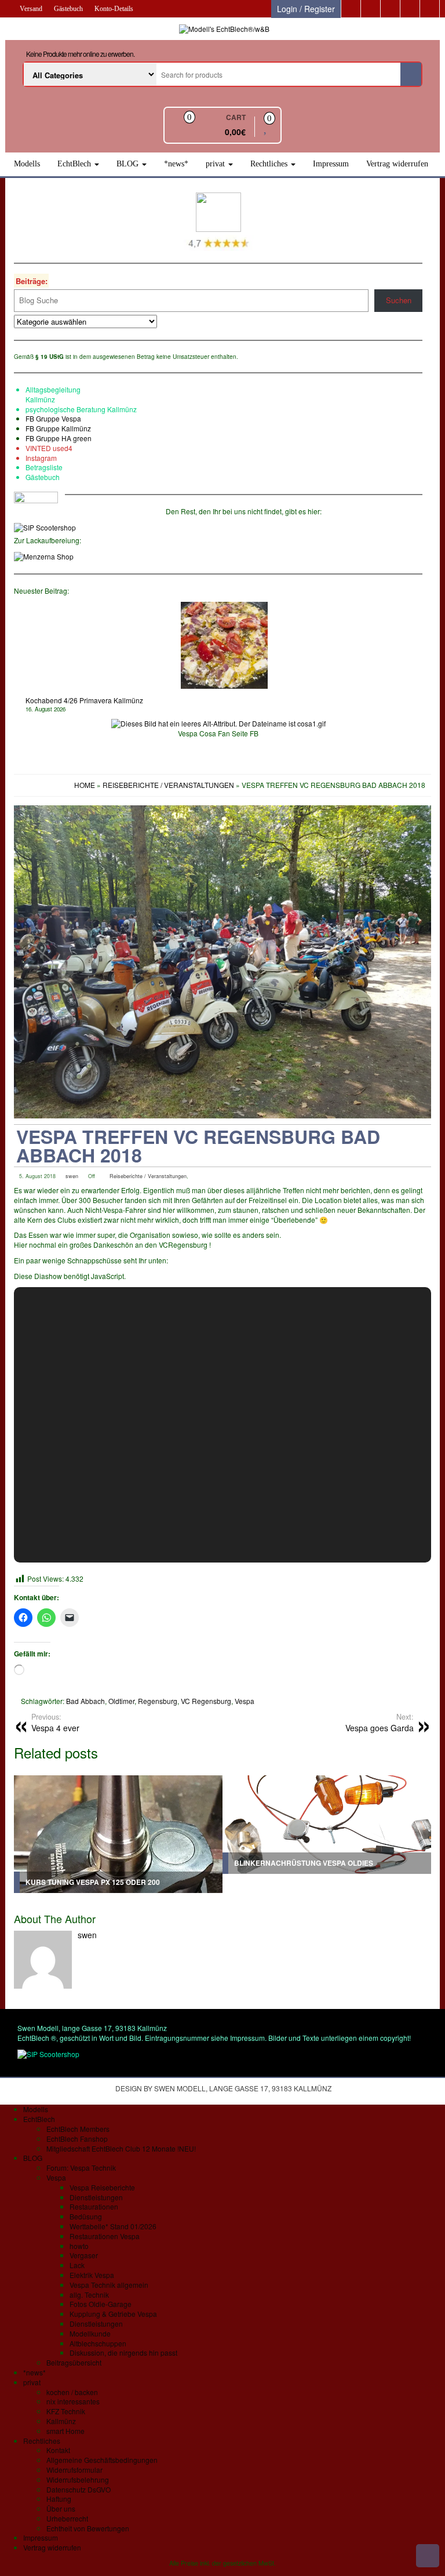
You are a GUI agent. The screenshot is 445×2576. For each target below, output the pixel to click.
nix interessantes (73, 2401)
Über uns (61, 2508)
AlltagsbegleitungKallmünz (53, 394)
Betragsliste (44, 467)
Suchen (399, 300)
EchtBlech (75, 164)
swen (72, 1176)
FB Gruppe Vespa (53, 418)
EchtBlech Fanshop (77, 2139)
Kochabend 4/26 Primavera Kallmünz (84, 700)
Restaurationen (94, 2206)
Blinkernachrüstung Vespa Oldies (304, 1863)
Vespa (245, 1701)
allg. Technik (89, 2295)
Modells (27, 164)
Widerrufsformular (74, 2470)
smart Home (65, 2431)
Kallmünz (61, 2421)
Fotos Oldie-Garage (101, 2304)
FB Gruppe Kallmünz (58, 428)
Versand (31, 9)
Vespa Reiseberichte (102, 2187)
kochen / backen (72, 2392)
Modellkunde (90, 2333)
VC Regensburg (206, 1701)
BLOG (129, 164)
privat (216, 164)
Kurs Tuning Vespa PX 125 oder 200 (93, 1882)
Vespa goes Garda (380, 1723)
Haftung (59, 2499)
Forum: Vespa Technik (81, 2168)
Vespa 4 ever (55, 1723)
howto (79, 2246)
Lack (77, 2265)
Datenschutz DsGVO (79, 2489)
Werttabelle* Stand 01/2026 (113, 2226)
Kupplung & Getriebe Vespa (113, 2314)
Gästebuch (68, 9)
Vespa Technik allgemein (109, 2285)
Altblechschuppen (98, 2343)
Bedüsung (86, 2216)
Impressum (331, 164)
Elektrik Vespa (92, 2275)
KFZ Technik (66, 2411)
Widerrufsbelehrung (78, 2479)
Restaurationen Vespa (105, 2236)
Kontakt (58, 2450)
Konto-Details (114, 9)
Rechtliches (270, 164)
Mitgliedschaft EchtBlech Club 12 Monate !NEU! (121, 2148)
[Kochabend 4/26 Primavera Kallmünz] (224, 645)
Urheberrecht (67, 2518)
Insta (33, 458)
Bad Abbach (85, 1701)
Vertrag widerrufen (397, 164)
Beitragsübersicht (74, 2362)
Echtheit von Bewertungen (88, 2528)
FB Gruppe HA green (59, 438)
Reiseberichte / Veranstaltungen (148, 1176)
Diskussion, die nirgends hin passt (123, 2352)
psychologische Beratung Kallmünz (81, 409)
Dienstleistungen (96, 2197)
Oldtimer (121, 1701)
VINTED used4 (49, 448)
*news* (176, 164)
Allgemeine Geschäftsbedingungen (102, 2460)
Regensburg (158, 1701)
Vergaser (84, 2255)
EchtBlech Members (78, 2129)
